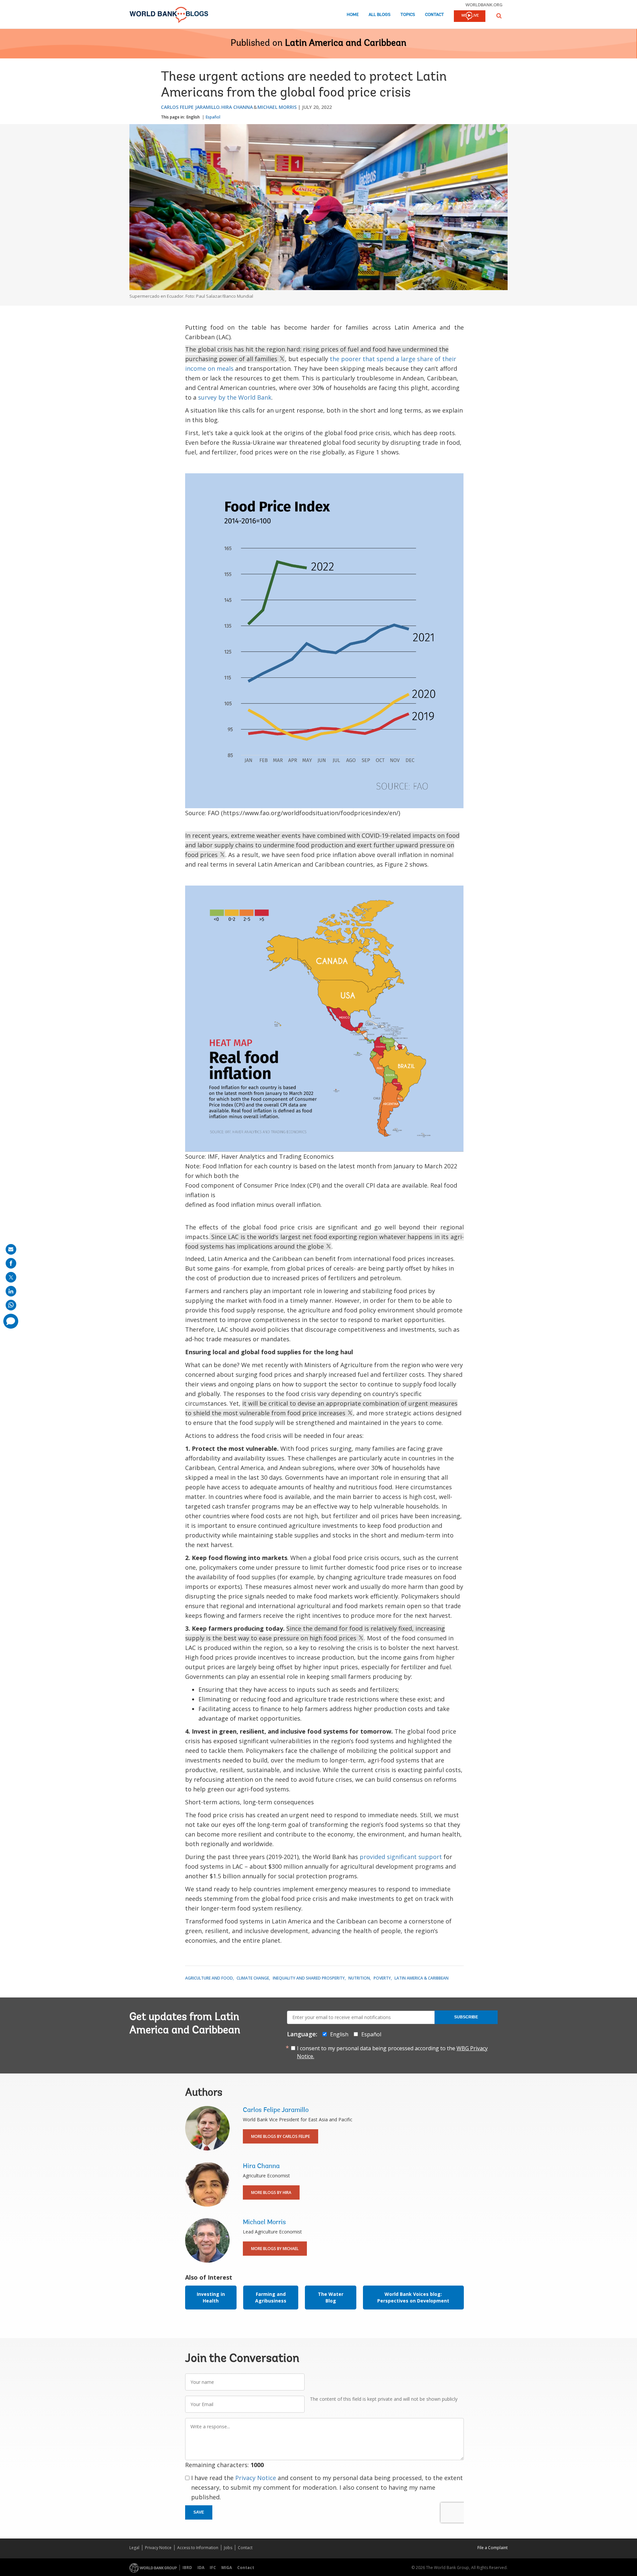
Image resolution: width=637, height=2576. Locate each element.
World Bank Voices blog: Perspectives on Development (413, 2297)
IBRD (187, 2568)
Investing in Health (211, 2297)
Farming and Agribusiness (271, 2297)
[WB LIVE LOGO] (470, 17)
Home (353, 15)
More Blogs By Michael (275, 2249)
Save (199, 2512)
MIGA (227, 2568)
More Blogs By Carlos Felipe (281, 2136)
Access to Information (198, 2548)
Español (213, 117)
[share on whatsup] (11, 1305)
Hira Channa (237, 107)
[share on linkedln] (11, 1291)
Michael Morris (277, 107)
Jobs (228, 2548)
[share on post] (11, 1277)
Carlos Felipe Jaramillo (190, 107)
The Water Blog (331, 2297)
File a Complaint (493, 2548)
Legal (134, 2548)
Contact (434, 15)
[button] (499, 16)
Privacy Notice (256, 2478)
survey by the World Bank (235, 397)
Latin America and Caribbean (346, 43)
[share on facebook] (11, 1263)
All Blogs (380, 15)
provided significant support (401, 1857)
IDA (201, 2568)
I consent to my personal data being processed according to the (392, 2052)
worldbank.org (484, 5)
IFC (213, 2568)
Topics (408, 15)
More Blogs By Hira (271, 2192)
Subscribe (466, 2017)
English (193, 117)
